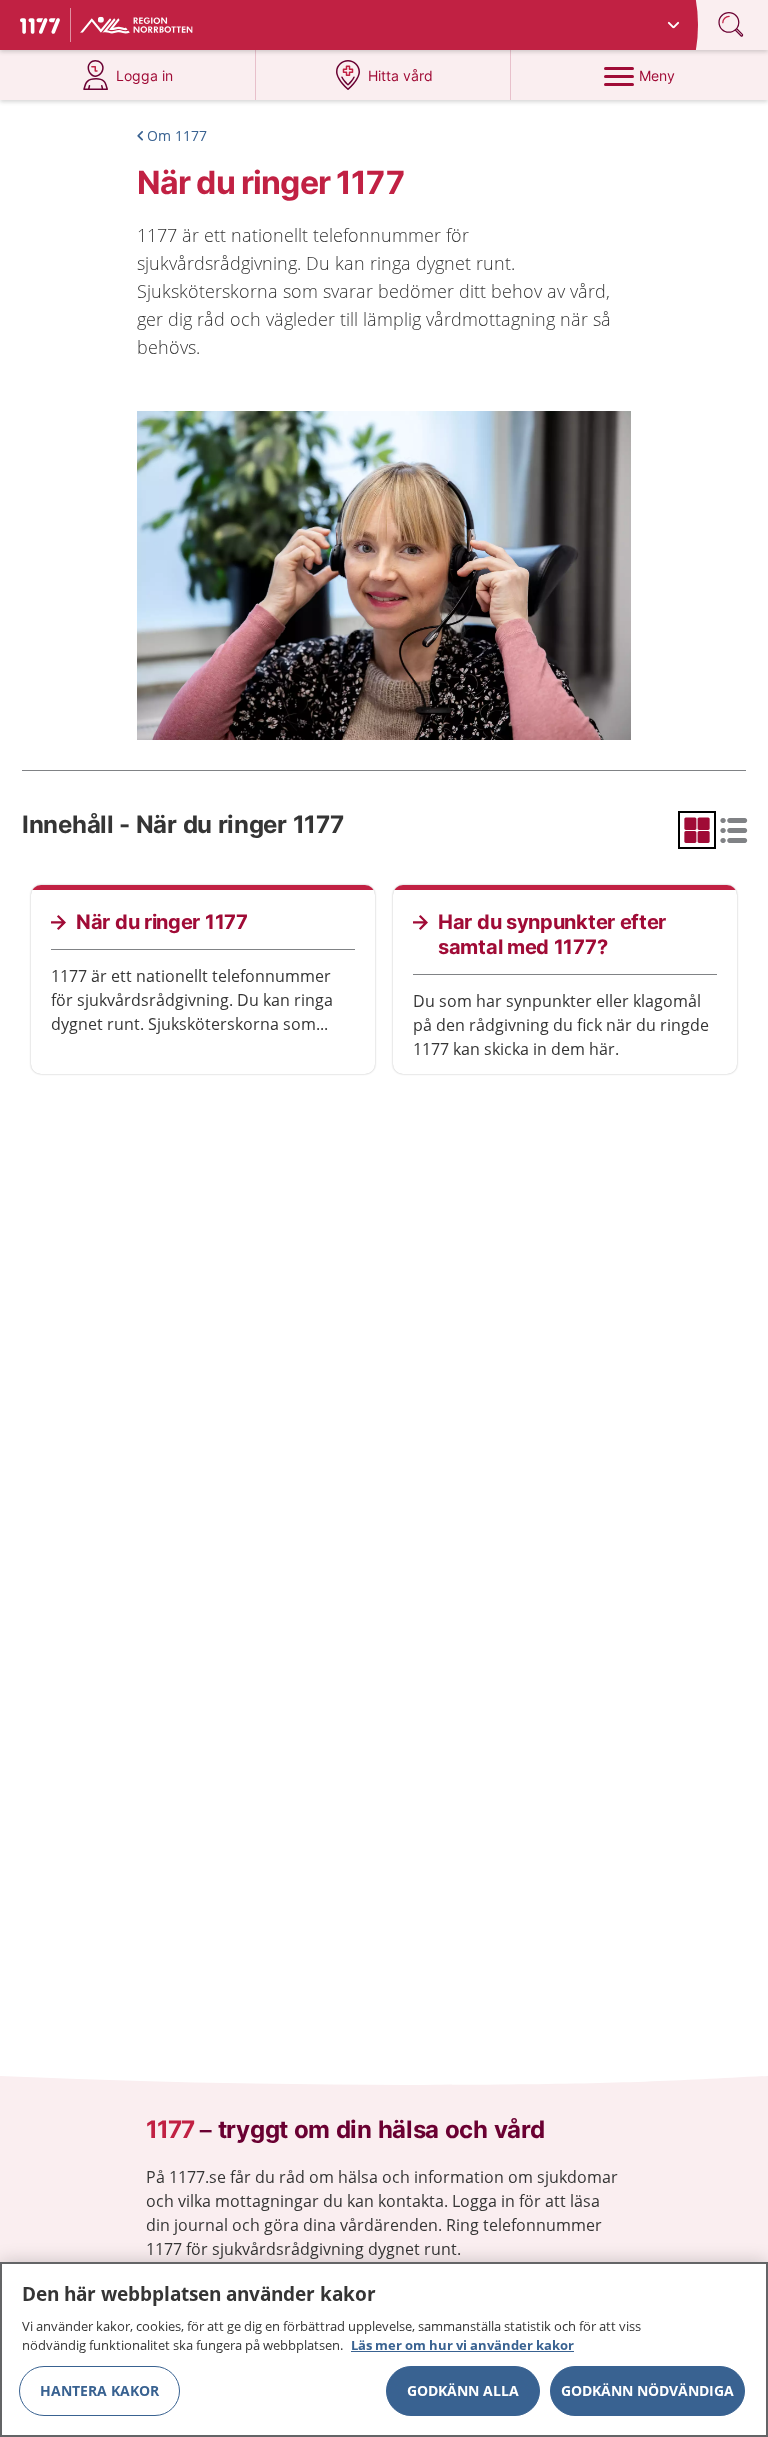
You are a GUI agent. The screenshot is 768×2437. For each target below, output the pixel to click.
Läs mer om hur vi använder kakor (462, 2345)
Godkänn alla (463, 2390)
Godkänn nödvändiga (647, 2390)
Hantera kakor (99, 2390)
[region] (384, 2349)
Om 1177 (177, 135)
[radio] (697, 830)
